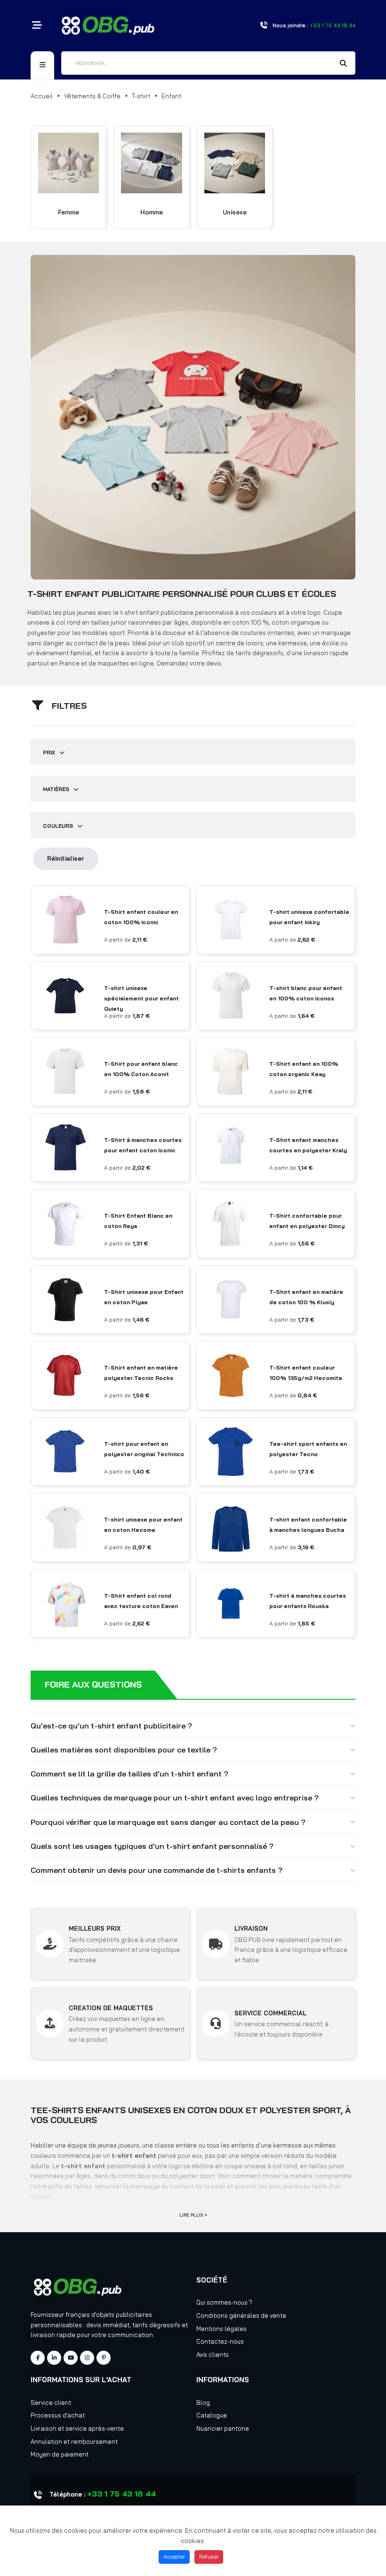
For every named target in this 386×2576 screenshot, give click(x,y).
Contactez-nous (220, 2341)
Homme (152, 212)
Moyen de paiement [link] (60, 2454)
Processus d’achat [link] (58, 2415)
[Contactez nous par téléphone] (264, 26)
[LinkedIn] (54, 2358)
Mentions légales (221, 2329)
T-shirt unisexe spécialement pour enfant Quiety (141, 998)
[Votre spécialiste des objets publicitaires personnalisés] (108, 24)
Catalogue (212, 2415)
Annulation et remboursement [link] (74, 2441)
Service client (51, 2402)
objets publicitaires (124, 2314)
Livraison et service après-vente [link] (77, 2428)
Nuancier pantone (223, 2428)
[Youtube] (71, 2358)
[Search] (344, 64)
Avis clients (213, 2354)
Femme (68, 212)
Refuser (209, 2557)
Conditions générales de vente (241, 2315)
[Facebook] (38, 2358)
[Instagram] (87, 2358)
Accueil (42, 96)
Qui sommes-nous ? (224, 2302)
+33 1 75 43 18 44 (121, 2494)
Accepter (174, 2557)
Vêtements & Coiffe (92, 96)
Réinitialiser (66, 858)
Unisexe (235, 212)
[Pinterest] (104, 2358)
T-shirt (141, 96)
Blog (203, 2402)
